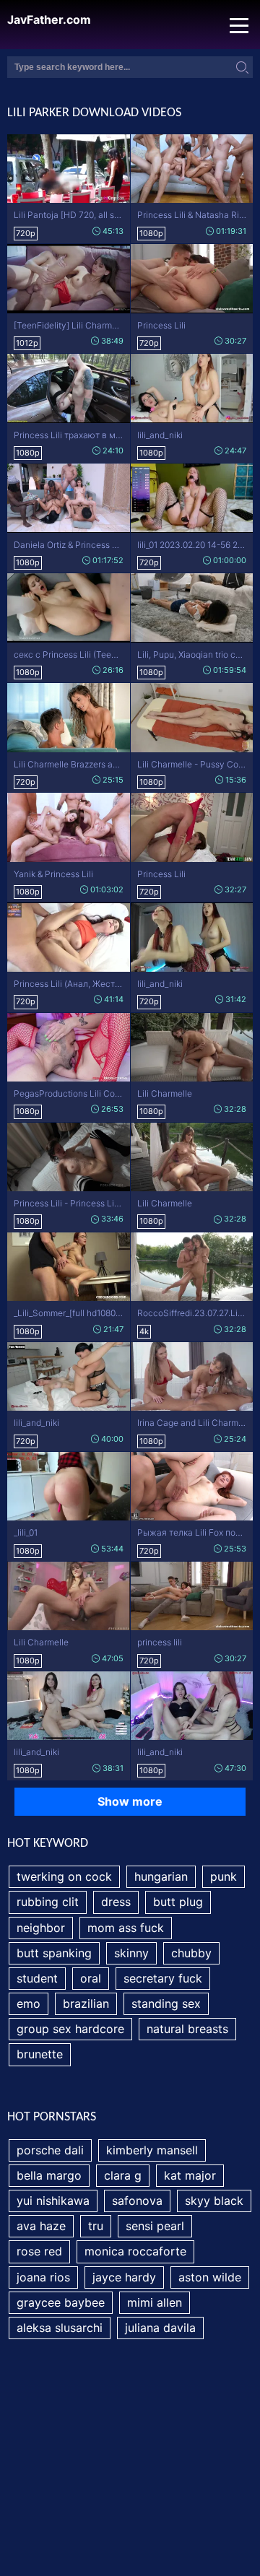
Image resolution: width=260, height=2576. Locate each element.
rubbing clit (48, 1902)
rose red (39, 2251)
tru (96, 2226)
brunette (40, 2054)
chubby (191, 1953)
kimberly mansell (152, 2150)
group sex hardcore (70, 2029)
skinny (131, 1953)
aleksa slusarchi (60, 2328)
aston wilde (210, 2277)
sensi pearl (155, 2226)
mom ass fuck (126, 1928)
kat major (190, 2175)
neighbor (41, 1928)
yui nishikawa (53, 2201)
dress (116, 1902)
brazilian (86, 2003)
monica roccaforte (135, 2251)
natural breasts (187, 2029)
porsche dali (50, 2150)
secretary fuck (163, 1978)
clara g (123, 2175)
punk (224, 1876)
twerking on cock (64, 1876)
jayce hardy (124, 2277)
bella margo (49, 2175)
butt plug (178, 1902)
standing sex (166, 2003)
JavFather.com (49, 20)
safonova (137, 2201)
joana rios (43, 2277)
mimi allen (155, 2302)
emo (29, 2003)
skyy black (214, 2201)
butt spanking (54, 1953)
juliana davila (160, 2328)
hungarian (161, 1876)
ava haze (41, 2226)
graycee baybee (61, 2302)
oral (91, 1978)
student (37, 1978)
